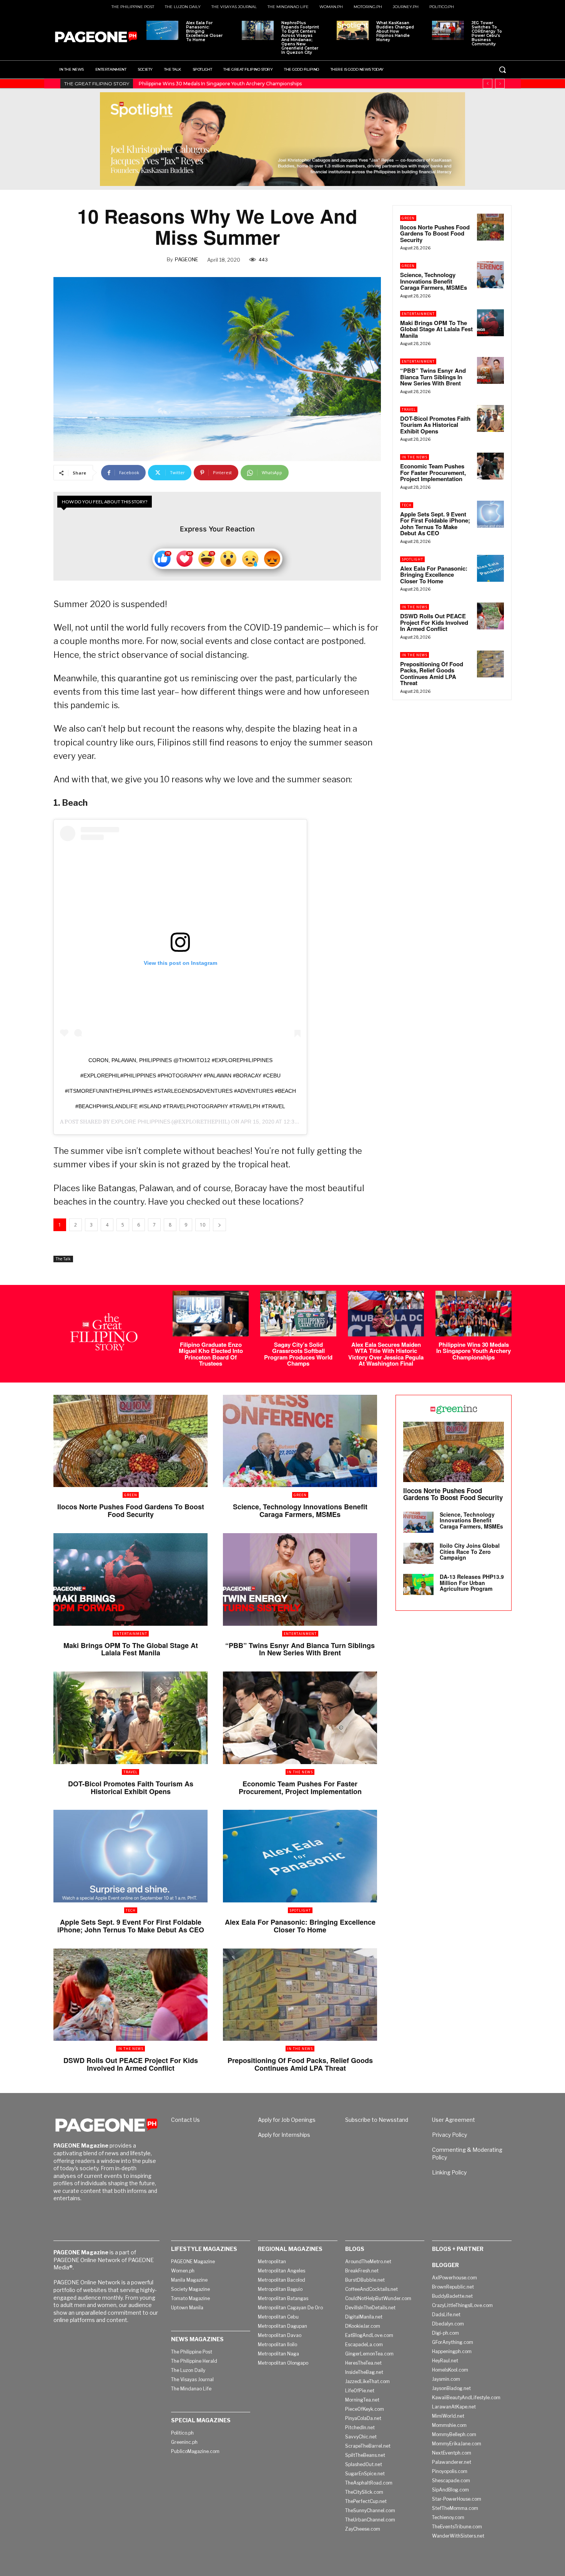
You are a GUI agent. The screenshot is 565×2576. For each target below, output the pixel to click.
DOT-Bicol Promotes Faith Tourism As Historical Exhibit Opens (435, 425)
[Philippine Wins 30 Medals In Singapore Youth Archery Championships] (474, 1314)
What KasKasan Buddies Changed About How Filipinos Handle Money (395, 31)
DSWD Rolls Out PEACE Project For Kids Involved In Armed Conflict (434, 622)
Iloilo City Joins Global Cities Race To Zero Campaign (470, 1551)
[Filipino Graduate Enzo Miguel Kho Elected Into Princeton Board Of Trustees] (211, 1314)
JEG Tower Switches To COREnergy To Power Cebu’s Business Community (487, 33)
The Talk (63, 1259)
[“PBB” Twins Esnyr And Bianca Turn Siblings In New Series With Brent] (490, 370)
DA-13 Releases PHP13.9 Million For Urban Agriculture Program (472, 1583)
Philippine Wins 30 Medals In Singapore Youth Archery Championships (474, 1351)
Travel (409, 409)
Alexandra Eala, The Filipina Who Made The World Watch (205, 84)
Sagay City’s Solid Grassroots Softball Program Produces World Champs (298, 1354)
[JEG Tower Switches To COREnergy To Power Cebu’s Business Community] (448, 30)
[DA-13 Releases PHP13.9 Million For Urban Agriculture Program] (418, 1584)
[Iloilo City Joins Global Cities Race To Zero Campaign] (418, 1553)
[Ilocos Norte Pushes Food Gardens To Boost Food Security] (490, 227)
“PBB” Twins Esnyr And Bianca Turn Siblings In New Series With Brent (433, 377)
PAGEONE (187, 259)
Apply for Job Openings (287, 2120)
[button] (502, 70)
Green (408, 218)
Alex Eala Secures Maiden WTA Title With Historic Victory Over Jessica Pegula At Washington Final (386, 1354)
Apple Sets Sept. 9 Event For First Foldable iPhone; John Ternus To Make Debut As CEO (435, 524)
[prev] (488, 84)
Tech (407, 505)
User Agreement (454, 2120)
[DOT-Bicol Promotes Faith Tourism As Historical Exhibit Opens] (490, 418)
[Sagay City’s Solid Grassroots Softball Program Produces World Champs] (298, 1314)
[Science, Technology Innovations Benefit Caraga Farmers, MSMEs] (490, 275)
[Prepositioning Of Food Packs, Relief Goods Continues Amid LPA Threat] (490, 664)
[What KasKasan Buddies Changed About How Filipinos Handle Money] (353, 30)
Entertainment (418, 314)
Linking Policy (449, 2172)
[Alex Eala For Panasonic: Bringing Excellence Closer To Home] (162, 30)
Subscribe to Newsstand (377, 2120)
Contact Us (185, 2120)
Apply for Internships (284, 2135)
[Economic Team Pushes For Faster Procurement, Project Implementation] (490, 466)
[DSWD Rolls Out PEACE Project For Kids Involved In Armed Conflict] (490, 616)
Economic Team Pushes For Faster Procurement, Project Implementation (433, 472)
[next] (500, 84)
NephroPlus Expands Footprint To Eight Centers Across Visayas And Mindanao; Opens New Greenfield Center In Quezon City (300, 38)
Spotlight (412, 559)
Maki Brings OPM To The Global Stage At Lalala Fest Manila (436, 329)
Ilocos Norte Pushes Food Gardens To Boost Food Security (435, 233)
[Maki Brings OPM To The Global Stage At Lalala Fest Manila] (490, 323)
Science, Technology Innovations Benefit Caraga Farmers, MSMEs (434, 281)
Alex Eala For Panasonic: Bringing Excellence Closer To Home (204, 31)
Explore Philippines (141, 1122)
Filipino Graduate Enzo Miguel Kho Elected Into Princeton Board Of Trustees (211, 1354)
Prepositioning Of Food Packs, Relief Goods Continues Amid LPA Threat (432, 674)
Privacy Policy (450, 2135)
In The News (415, 457)
